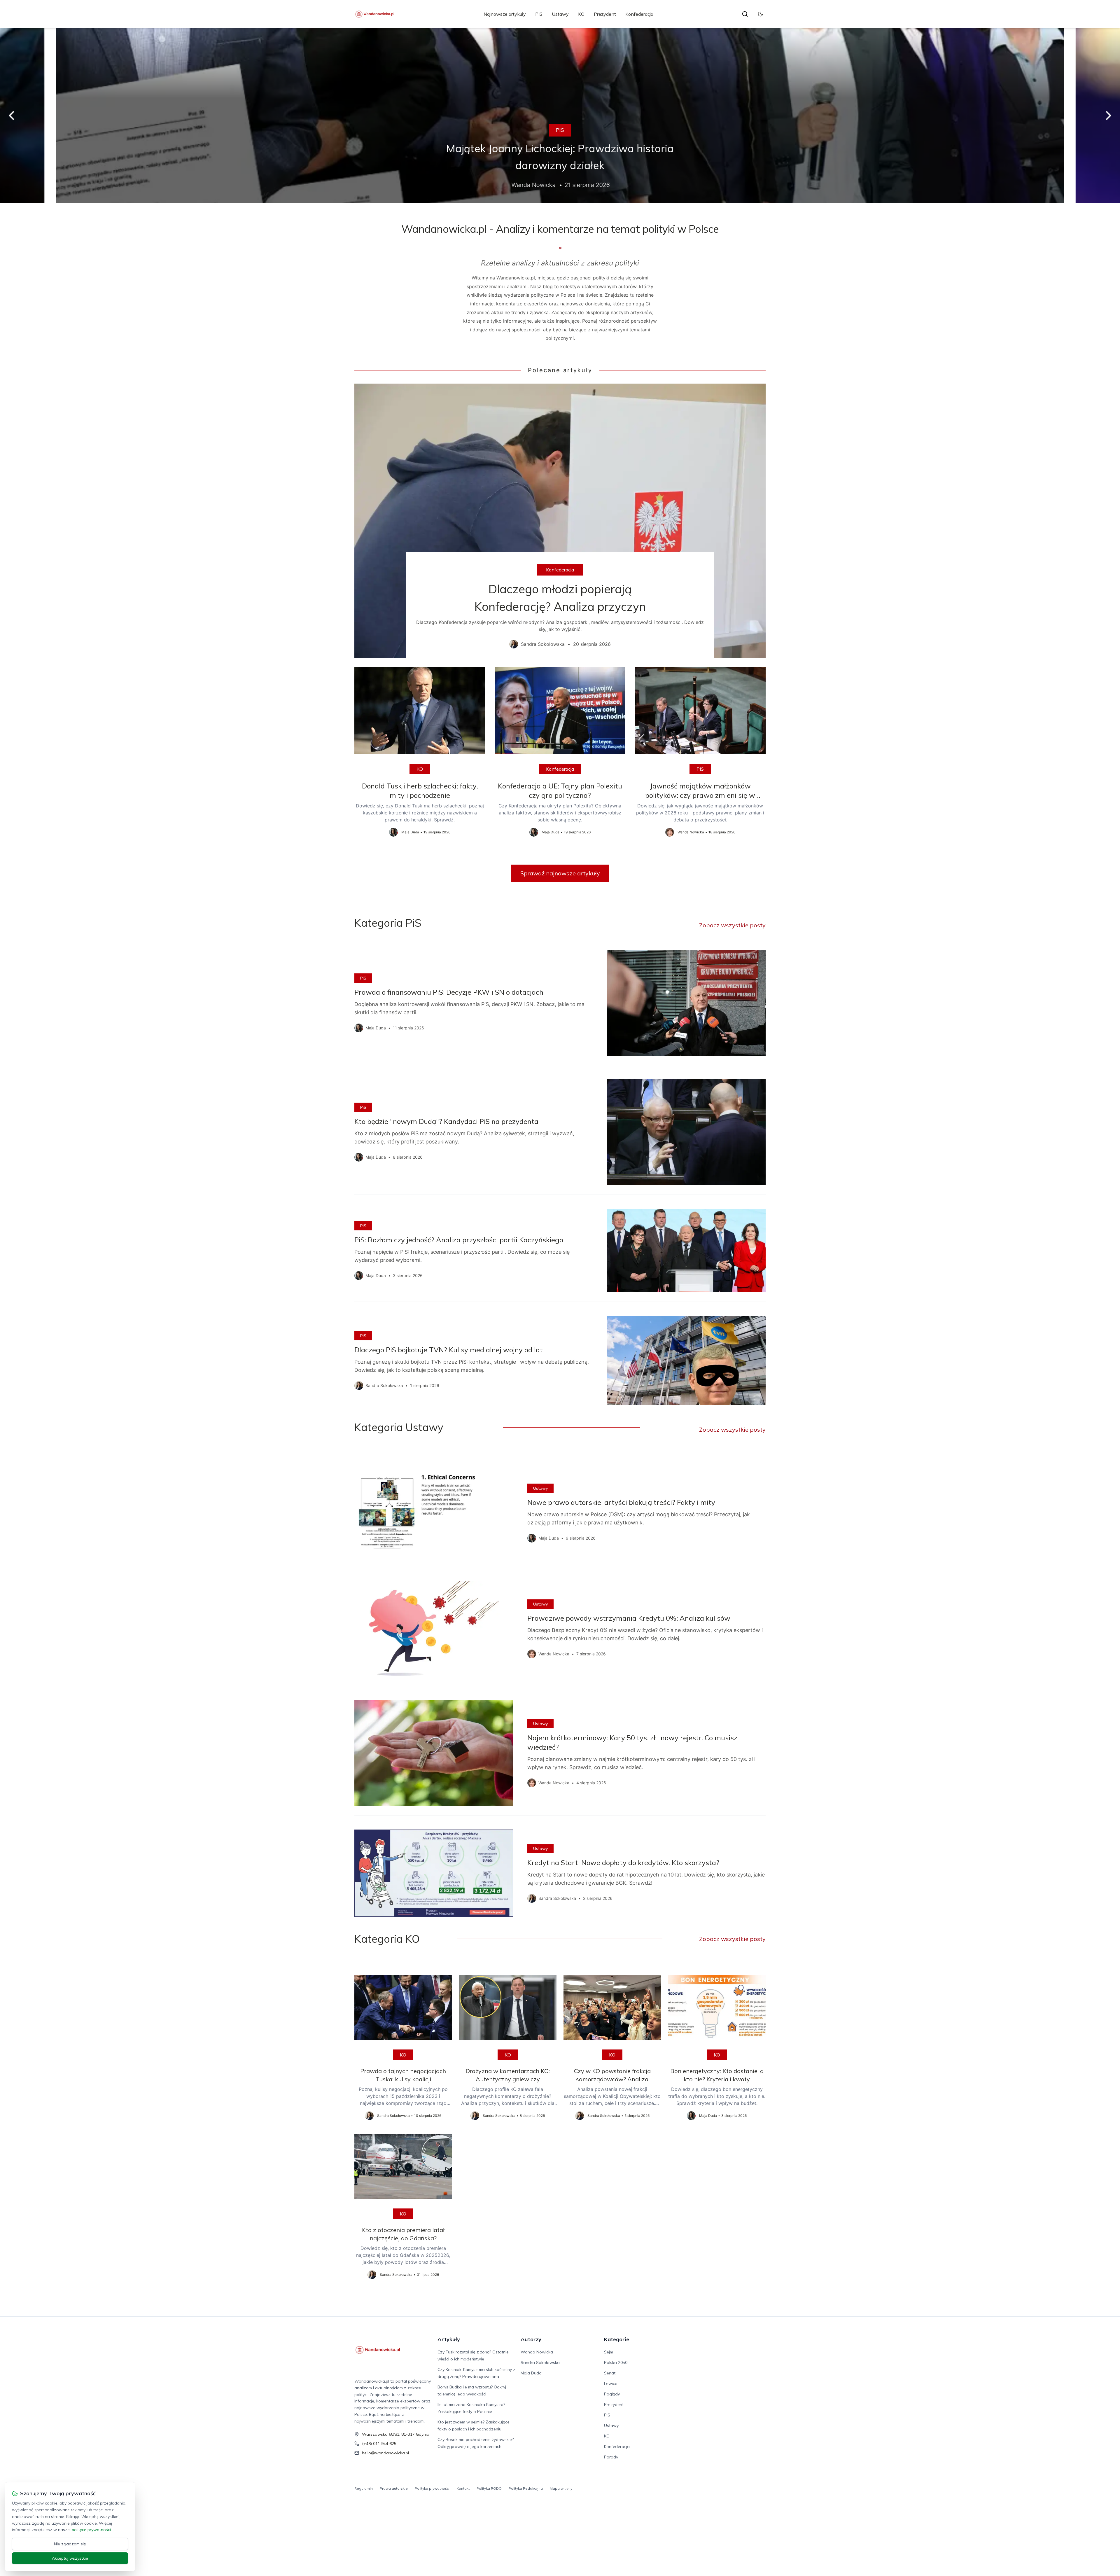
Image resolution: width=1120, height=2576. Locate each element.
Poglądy (612, 2394)
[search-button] (745, 14)
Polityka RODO (489, 2488)
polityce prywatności (91, 2530)
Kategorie (617, 2339)
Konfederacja (639, 14)
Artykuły (449, 2339)
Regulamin (364, 2488)
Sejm (609, 2352)
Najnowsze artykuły (505, 14)
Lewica (611, 2383)
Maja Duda (531, 2373)
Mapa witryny (561, 2488)
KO (581, 14)
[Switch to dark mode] (760, 14)
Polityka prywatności (432, 2488)
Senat (610, 2373)
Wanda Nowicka (537, 2352)
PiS (539, 14)
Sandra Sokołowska (540, 2362)
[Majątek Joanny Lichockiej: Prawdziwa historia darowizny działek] (560, 116)
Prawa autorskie (394, 2488)
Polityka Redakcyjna (526, 2488)
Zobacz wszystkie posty (732, 925)
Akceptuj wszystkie (70, 2558)
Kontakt (463, 2488)
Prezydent (605, 14)
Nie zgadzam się (70, 2544)
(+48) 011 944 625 (379, 2444)
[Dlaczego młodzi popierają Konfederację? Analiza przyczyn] (560, 521)
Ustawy (560, 14)
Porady (611, 2457)
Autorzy (531, 2339)
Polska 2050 (616, 2362)
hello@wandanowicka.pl (385, 2453)
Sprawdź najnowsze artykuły (560, 873)
